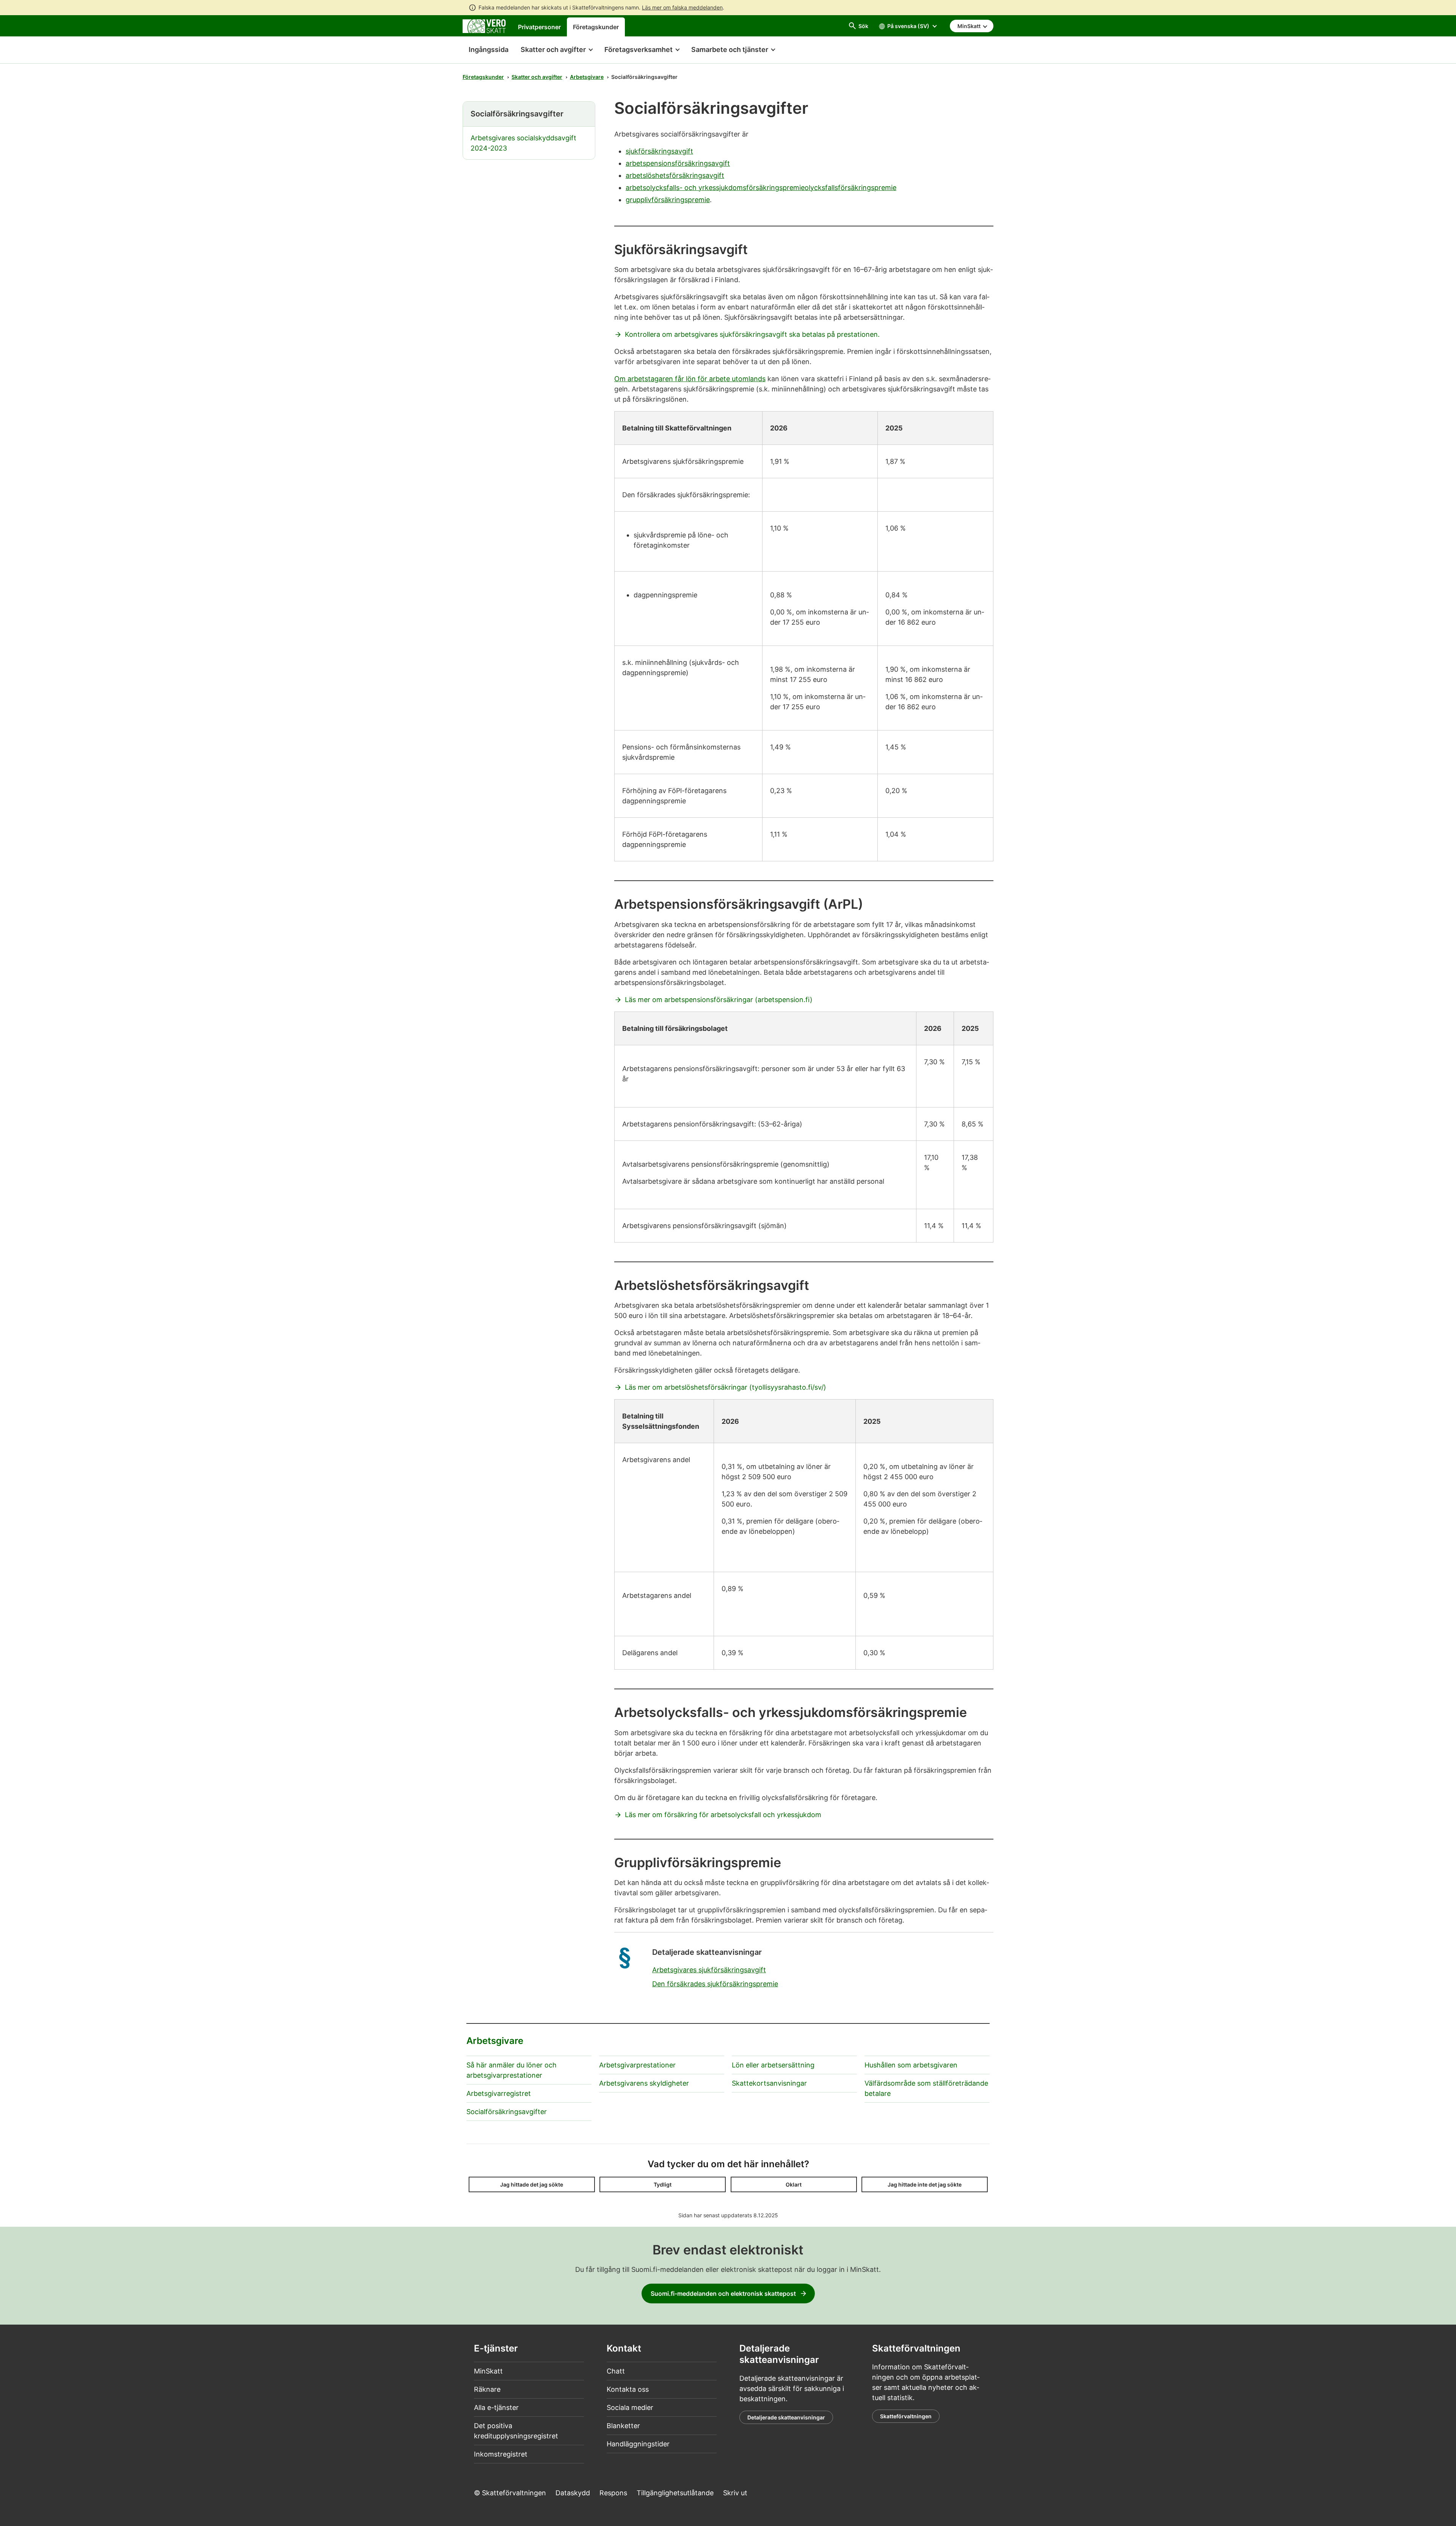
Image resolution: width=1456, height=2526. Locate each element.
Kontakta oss (628, 2389)
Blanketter (623, 2426)
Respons (613, 2493)
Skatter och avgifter (537, 77)
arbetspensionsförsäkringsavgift (678, 163)
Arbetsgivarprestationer (637, 2065)
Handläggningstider (638, 2444)
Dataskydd (573, 2493)
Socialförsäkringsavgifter (507, 2112)
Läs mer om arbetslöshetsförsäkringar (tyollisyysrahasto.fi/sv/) (726, 1387)
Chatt (616, 2371)
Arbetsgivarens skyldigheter (644, 2083)
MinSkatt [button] (970, 26)
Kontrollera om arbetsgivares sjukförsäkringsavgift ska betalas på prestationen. (752, 334)
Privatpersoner (539, 27)
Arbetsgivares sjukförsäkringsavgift (709, 1970)
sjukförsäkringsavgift (659, 151)
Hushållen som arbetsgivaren (911, 2065)
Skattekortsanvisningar (769, 2083)
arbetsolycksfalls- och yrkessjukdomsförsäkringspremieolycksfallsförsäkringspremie (761, 188)
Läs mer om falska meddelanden (682, 7)
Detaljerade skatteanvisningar (786, 2417)
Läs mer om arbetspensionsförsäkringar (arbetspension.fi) (719, 1000)
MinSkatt (488, 2371)
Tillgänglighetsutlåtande (675, 2493)
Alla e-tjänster (496, 2407)
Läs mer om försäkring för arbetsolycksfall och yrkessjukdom (723, 1815)
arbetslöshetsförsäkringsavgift (675, 175)
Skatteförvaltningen (906, 2416)
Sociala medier (630, 2407)
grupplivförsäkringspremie (668, 200)
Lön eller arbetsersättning (773, 2065)
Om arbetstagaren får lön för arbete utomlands (690, 379)
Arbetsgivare (587, 77)
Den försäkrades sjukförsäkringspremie (715, 1984)
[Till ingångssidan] (484, 26)
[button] (556, 50)
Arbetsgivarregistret (499, 2093)
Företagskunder (596, 27)
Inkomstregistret (501, 2454)
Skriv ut (735, 2493)
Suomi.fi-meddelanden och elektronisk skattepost (723, 2294)
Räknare (487, 2389)
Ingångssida (486, 49)
